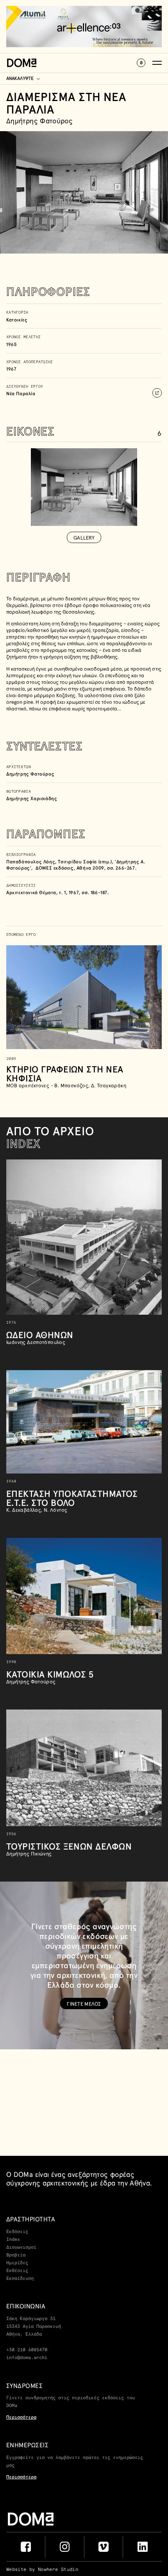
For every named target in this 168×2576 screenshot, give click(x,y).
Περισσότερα (21, 2418)
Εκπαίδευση (20, 2279)
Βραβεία (16, 2255)
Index (13, 2240)
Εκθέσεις (17, 2271)
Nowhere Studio (58, 2570)
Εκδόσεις (17, 2232)
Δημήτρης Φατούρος (30, 774)
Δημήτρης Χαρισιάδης (32, 798)
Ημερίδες (17, 2263)
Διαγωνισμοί (21, 2248)
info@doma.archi (27, 2358)
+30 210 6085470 (27, 2350)
